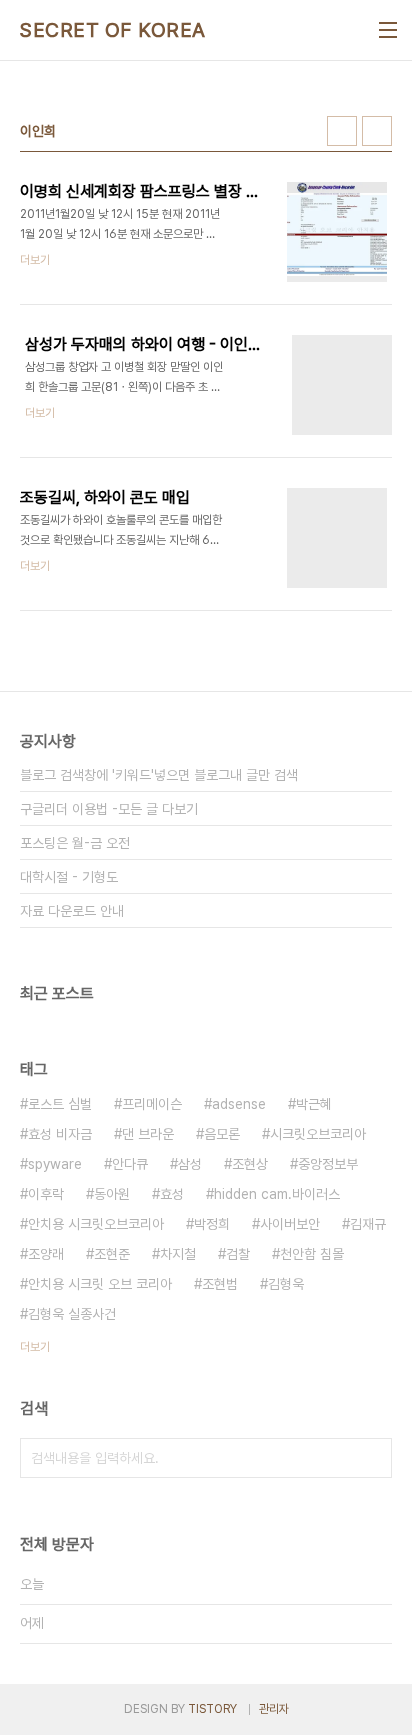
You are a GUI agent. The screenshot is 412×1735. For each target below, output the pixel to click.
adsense (239, 1104)
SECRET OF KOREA (113, 30)
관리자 (274, 1709)
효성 (172, 1194)
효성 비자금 (60, 1134)
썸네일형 (342, 131)
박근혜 (314, 1104)
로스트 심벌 (60, 1104)
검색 (372, 1458)
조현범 (220, 1284)
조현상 (250, 1164)
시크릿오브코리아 (318, 1134)
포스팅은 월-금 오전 (75, 843)
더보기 (35, 1347)
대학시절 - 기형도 (69, 877)
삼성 (190, 1164)
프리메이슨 (152, 1104)
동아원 (112, 1194)
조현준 (112, 1254)
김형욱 (286, 1284)
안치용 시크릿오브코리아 (96, 1224)
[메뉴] (388, 30)
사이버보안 (290, 1224)
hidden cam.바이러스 (277, 1194)
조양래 (46, 1254)
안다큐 (130, 1164)
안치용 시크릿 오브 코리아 (100, 1284)
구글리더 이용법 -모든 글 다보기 (109, 809)
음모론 (222, 1134)
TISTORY (212, 1709)
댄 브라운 (148, 1134)
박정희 (212, 1224)
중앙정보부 (328, 1164)
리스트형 (377, 131)
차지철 (178, 1254)
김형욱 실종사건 (72, 1314)
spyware (55, 1164)
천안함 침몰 (312, 1254)
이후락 (46, 1194)
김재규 (368, 1224)
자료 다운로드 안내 (72, 911)
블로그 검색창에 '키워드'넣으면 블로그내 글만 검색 (159, 775)
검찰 (238, 1254)
